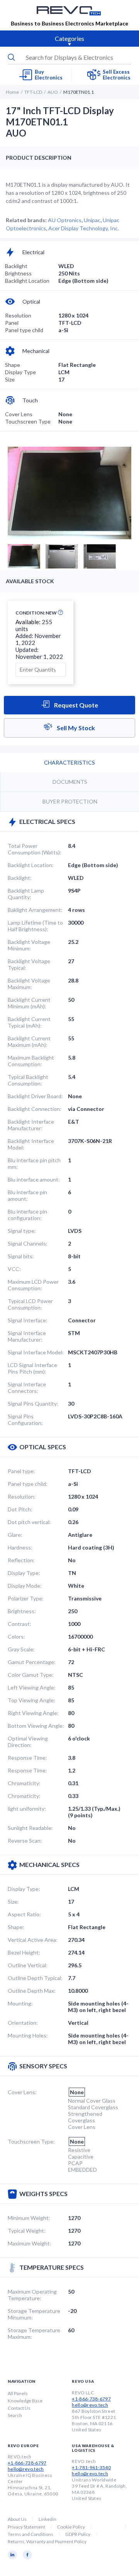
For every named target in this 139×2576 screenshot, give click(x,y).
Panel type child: (28, 1484)
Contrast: (19, 1624)
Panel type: (21, 1471)
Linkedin (47, 2519)
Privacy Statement (26, 2527)
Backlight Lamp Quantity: (26, 894)
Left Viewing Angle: (32, 1687)
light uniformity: (27, 1809)
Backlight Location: (31, 865)
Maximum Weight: (30, 2243)
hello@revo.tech (90, 2405)
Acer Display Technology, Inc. (84, 228)
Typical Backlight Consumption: (28, 1080)
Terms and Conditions (31, 2534)
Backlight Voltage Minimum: (29, 945)
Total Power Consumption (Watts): (35, 849)
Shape (13, 365)
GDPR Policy (78, 2534)
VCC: (14, 1269)
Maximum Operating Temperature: (32, 2295)
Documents (70, 782)
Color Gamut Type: (31, 1675)
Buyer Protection (70, 801)
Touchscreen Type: (31, 2141)
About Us (17, 2519)
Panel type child (24, 330)
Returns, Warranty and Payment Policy (47, 2541)
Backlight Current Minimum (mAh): (29, 1003)
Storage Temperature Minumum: (34, 2314)
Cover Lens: (22, 2092)
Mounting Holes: (28, 2035)
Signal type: (22, 1231)
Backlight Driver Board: (35, 1096)
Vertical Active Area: (33, 1940)
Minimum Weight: (29, 2218)
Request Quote (75, 705)
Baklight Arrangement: (35, 910)
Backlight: (20, 878)
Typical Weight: (27, 2231)
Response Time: (27, 1758)
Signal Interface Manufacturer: (27, 1336)
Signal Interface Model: (36, 1352)
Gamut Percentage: (32, 1662)
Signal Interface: (28, 1320)
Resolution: (22, 1496)
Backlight (16, 266)
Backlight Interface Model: (31, 1144)
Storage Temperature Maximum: (34, 2333)
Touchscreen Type (28, 421)
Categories (69, 38)
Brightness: (22, 1611)
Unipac (92, 220)
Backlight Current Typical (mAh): (29, 1022)
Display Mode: (25, 1586)
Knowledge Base (25, 2401)
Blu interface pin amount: (27, 1195)
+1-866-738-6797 (91, 2399)
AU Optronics (65, 220)
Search (15, 2415)
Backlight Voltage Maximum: (29, 984)
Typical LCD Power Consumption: (30, 1304)
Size (10, 379)
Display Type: (24, 1573)
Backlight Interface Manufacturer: (31, 1125)
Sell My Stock (75, 728)
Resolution (18, 315)
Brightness (18, 273)
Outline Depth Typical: (35, 1978)
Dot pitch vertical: (29, 1522)
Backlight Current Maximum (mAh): (29, 1042)
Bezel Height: (24, 1952)
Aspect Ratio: (24, 1914)
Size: (13, 1902)
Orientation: (23, 2023)
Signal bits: (21, 1256)
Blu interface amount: (34, 1179)
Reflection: (21, 1560)
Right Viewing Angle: (33, 1713)
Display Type (20, 372)
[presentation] (69, 57)
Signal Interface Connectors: (27, 1388)
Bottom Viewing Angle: (36, 1726)
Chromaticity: (24, 1783)
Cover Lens (19, 414)
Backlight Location (27, 281)
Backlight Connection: (35, 1109)
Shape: (16, 1927)
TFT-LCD (33, 92)
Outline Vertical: (28, 1965)
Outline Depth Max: (32, 1991)
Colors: (16, 1637)
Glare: (15, 1535)
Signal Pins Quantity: (33, 1404)
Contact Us (19, 2408)
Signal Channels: (28, 1243)
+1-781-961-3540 (91, 2467)
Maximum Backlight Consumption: (31, 1061)
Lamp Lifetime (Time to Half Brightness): (35, 926)
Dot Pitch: (20, 1509)
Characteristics (69, 762)
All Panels (18, 2393)
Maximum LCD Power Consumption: (33, 1285)
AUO (53, 92)
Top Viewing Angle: (31, 1700)
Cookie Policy (71, 2527)
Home (12, 92)
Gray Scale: (21, 1649)
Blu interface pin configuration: (27, 1215)
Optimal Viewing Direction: (28, 1742)
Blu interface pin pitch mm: (34, 1163)
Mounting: (20, 2003)
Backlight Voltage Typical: (29, 964)
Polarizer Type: (26, 1598)
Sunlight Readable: (30, 1828)
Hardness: (20, 1547)
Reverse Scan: (25, 1841)
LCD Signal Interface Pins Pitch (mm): (32, 1368)
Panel (12, 323)
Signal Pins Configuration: (25, 1420)
